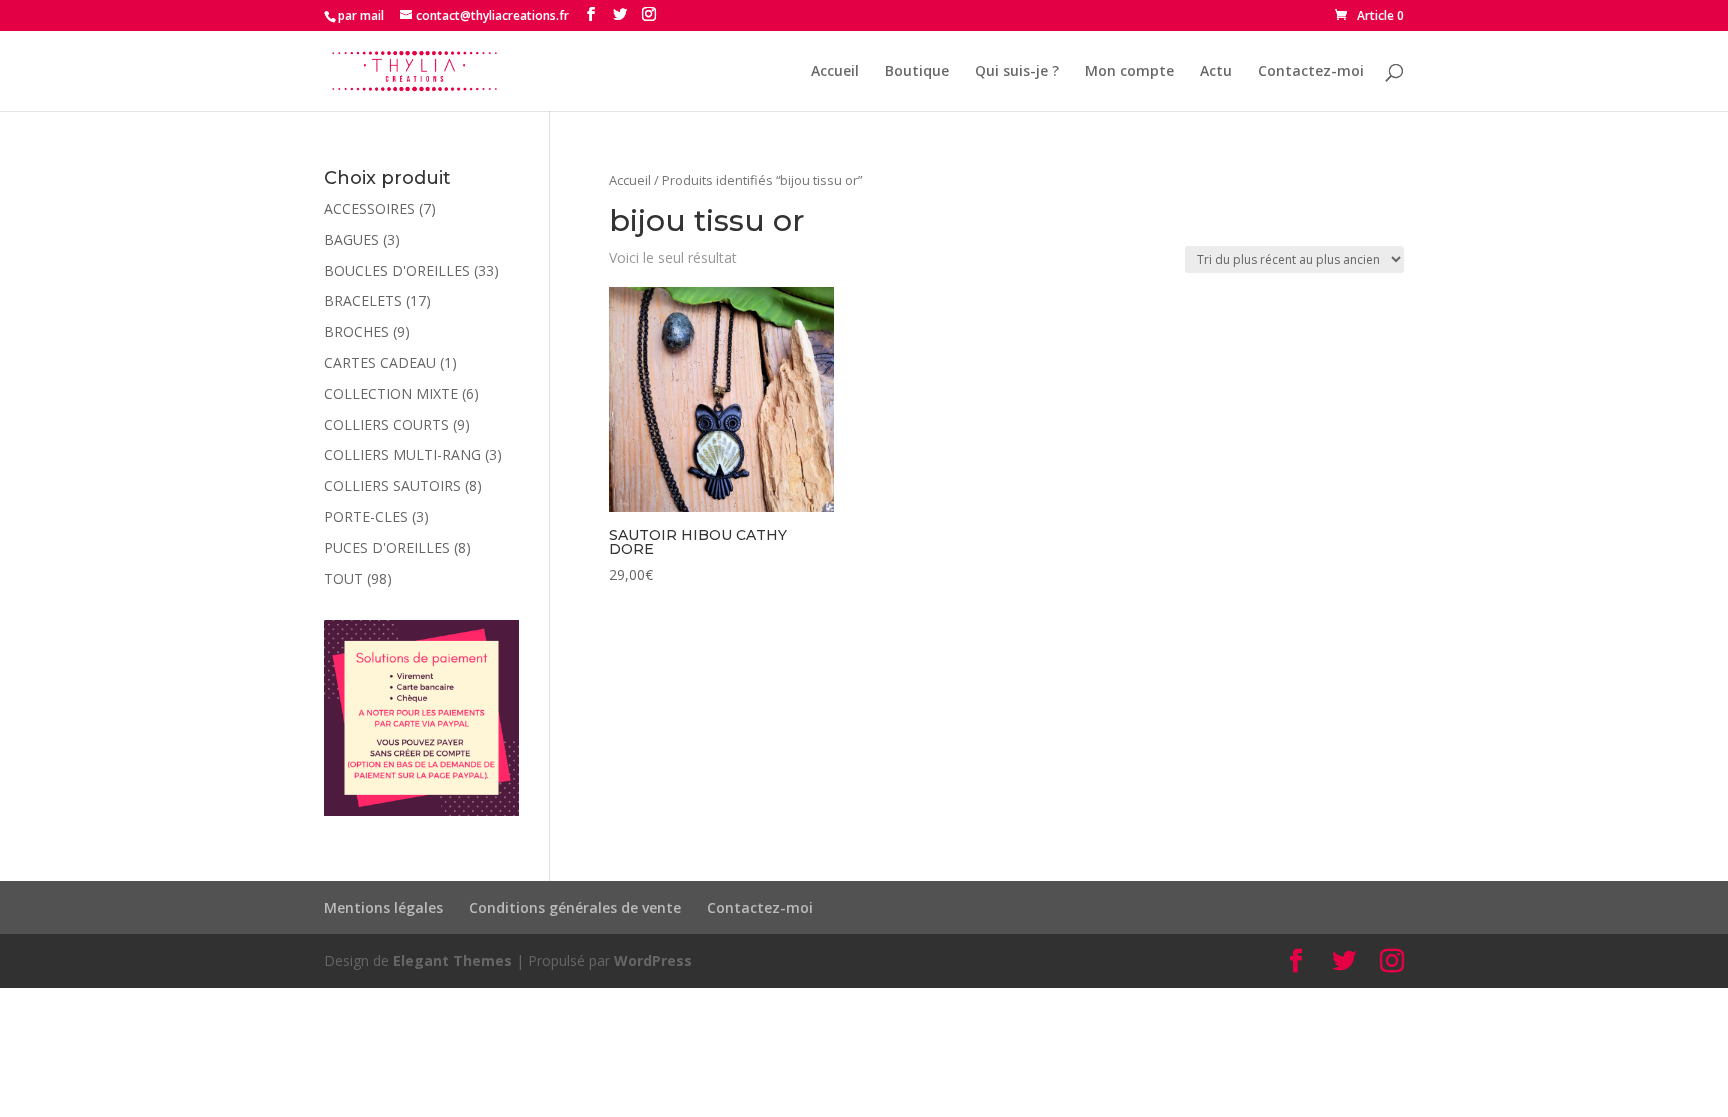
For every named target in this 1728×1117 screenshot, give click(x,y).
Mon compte (1129, 72)
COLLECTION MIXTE (391, 393)
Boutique (917, 72)
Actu (1216, 72)
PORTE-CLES (366, 516)
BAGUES (351, 239)
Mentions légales (383, 907)
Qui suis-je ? (1017, 72)
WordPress (653, 960)
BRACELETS (363, 300)
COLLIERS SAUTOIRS (392, 485)
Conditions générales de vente (575, 907)
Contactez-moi (1311, 72)
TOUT (343, 578)
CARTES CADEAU (380, 362)
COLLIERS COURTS (386, 424)
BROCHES (356, 331)
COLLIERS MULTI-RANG (402, 454)
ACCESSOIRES (369, 208)
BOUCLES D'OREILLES (397, 270)
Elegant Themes (452, 960)
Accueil (835, 72)
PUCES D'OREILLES (387, 547)
